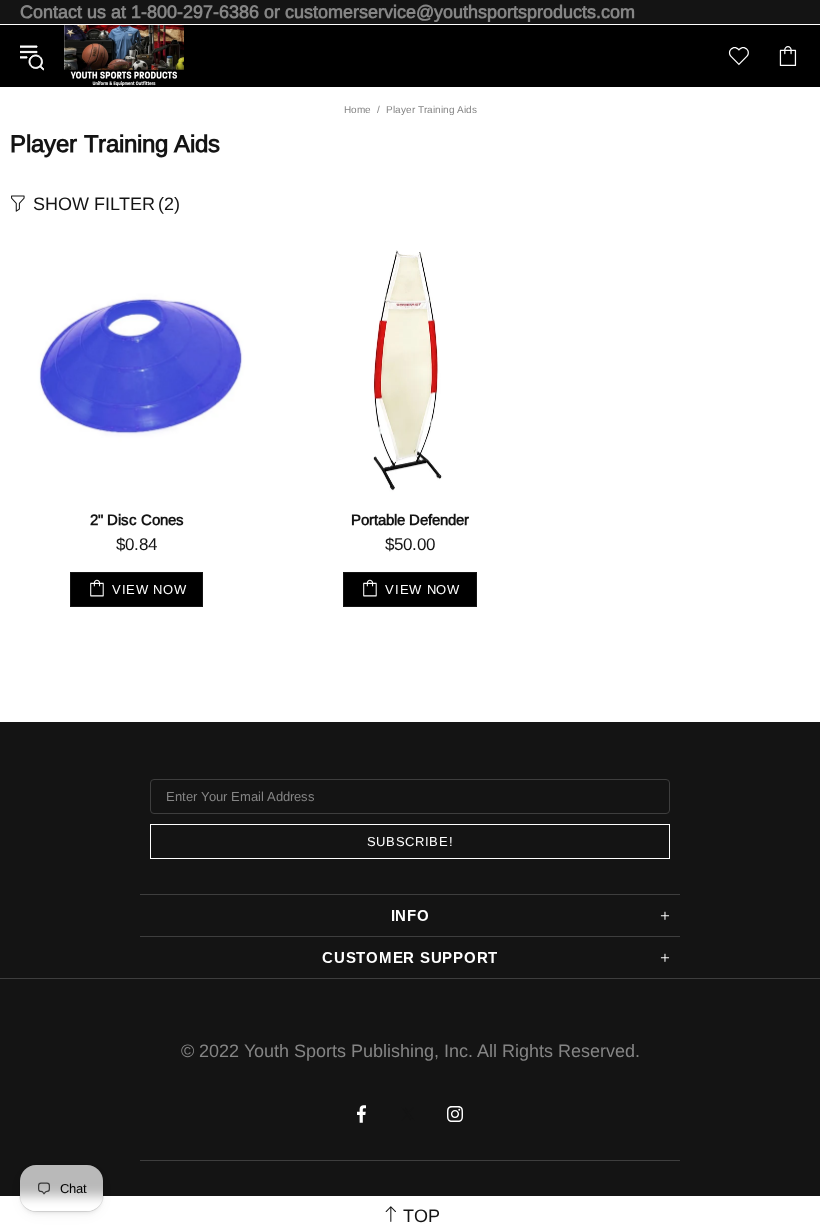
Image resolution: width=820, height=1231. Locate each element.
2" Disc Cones (137, 519)
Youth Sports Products (124, 56)
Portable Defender (410, 519)
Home (357, 109)
